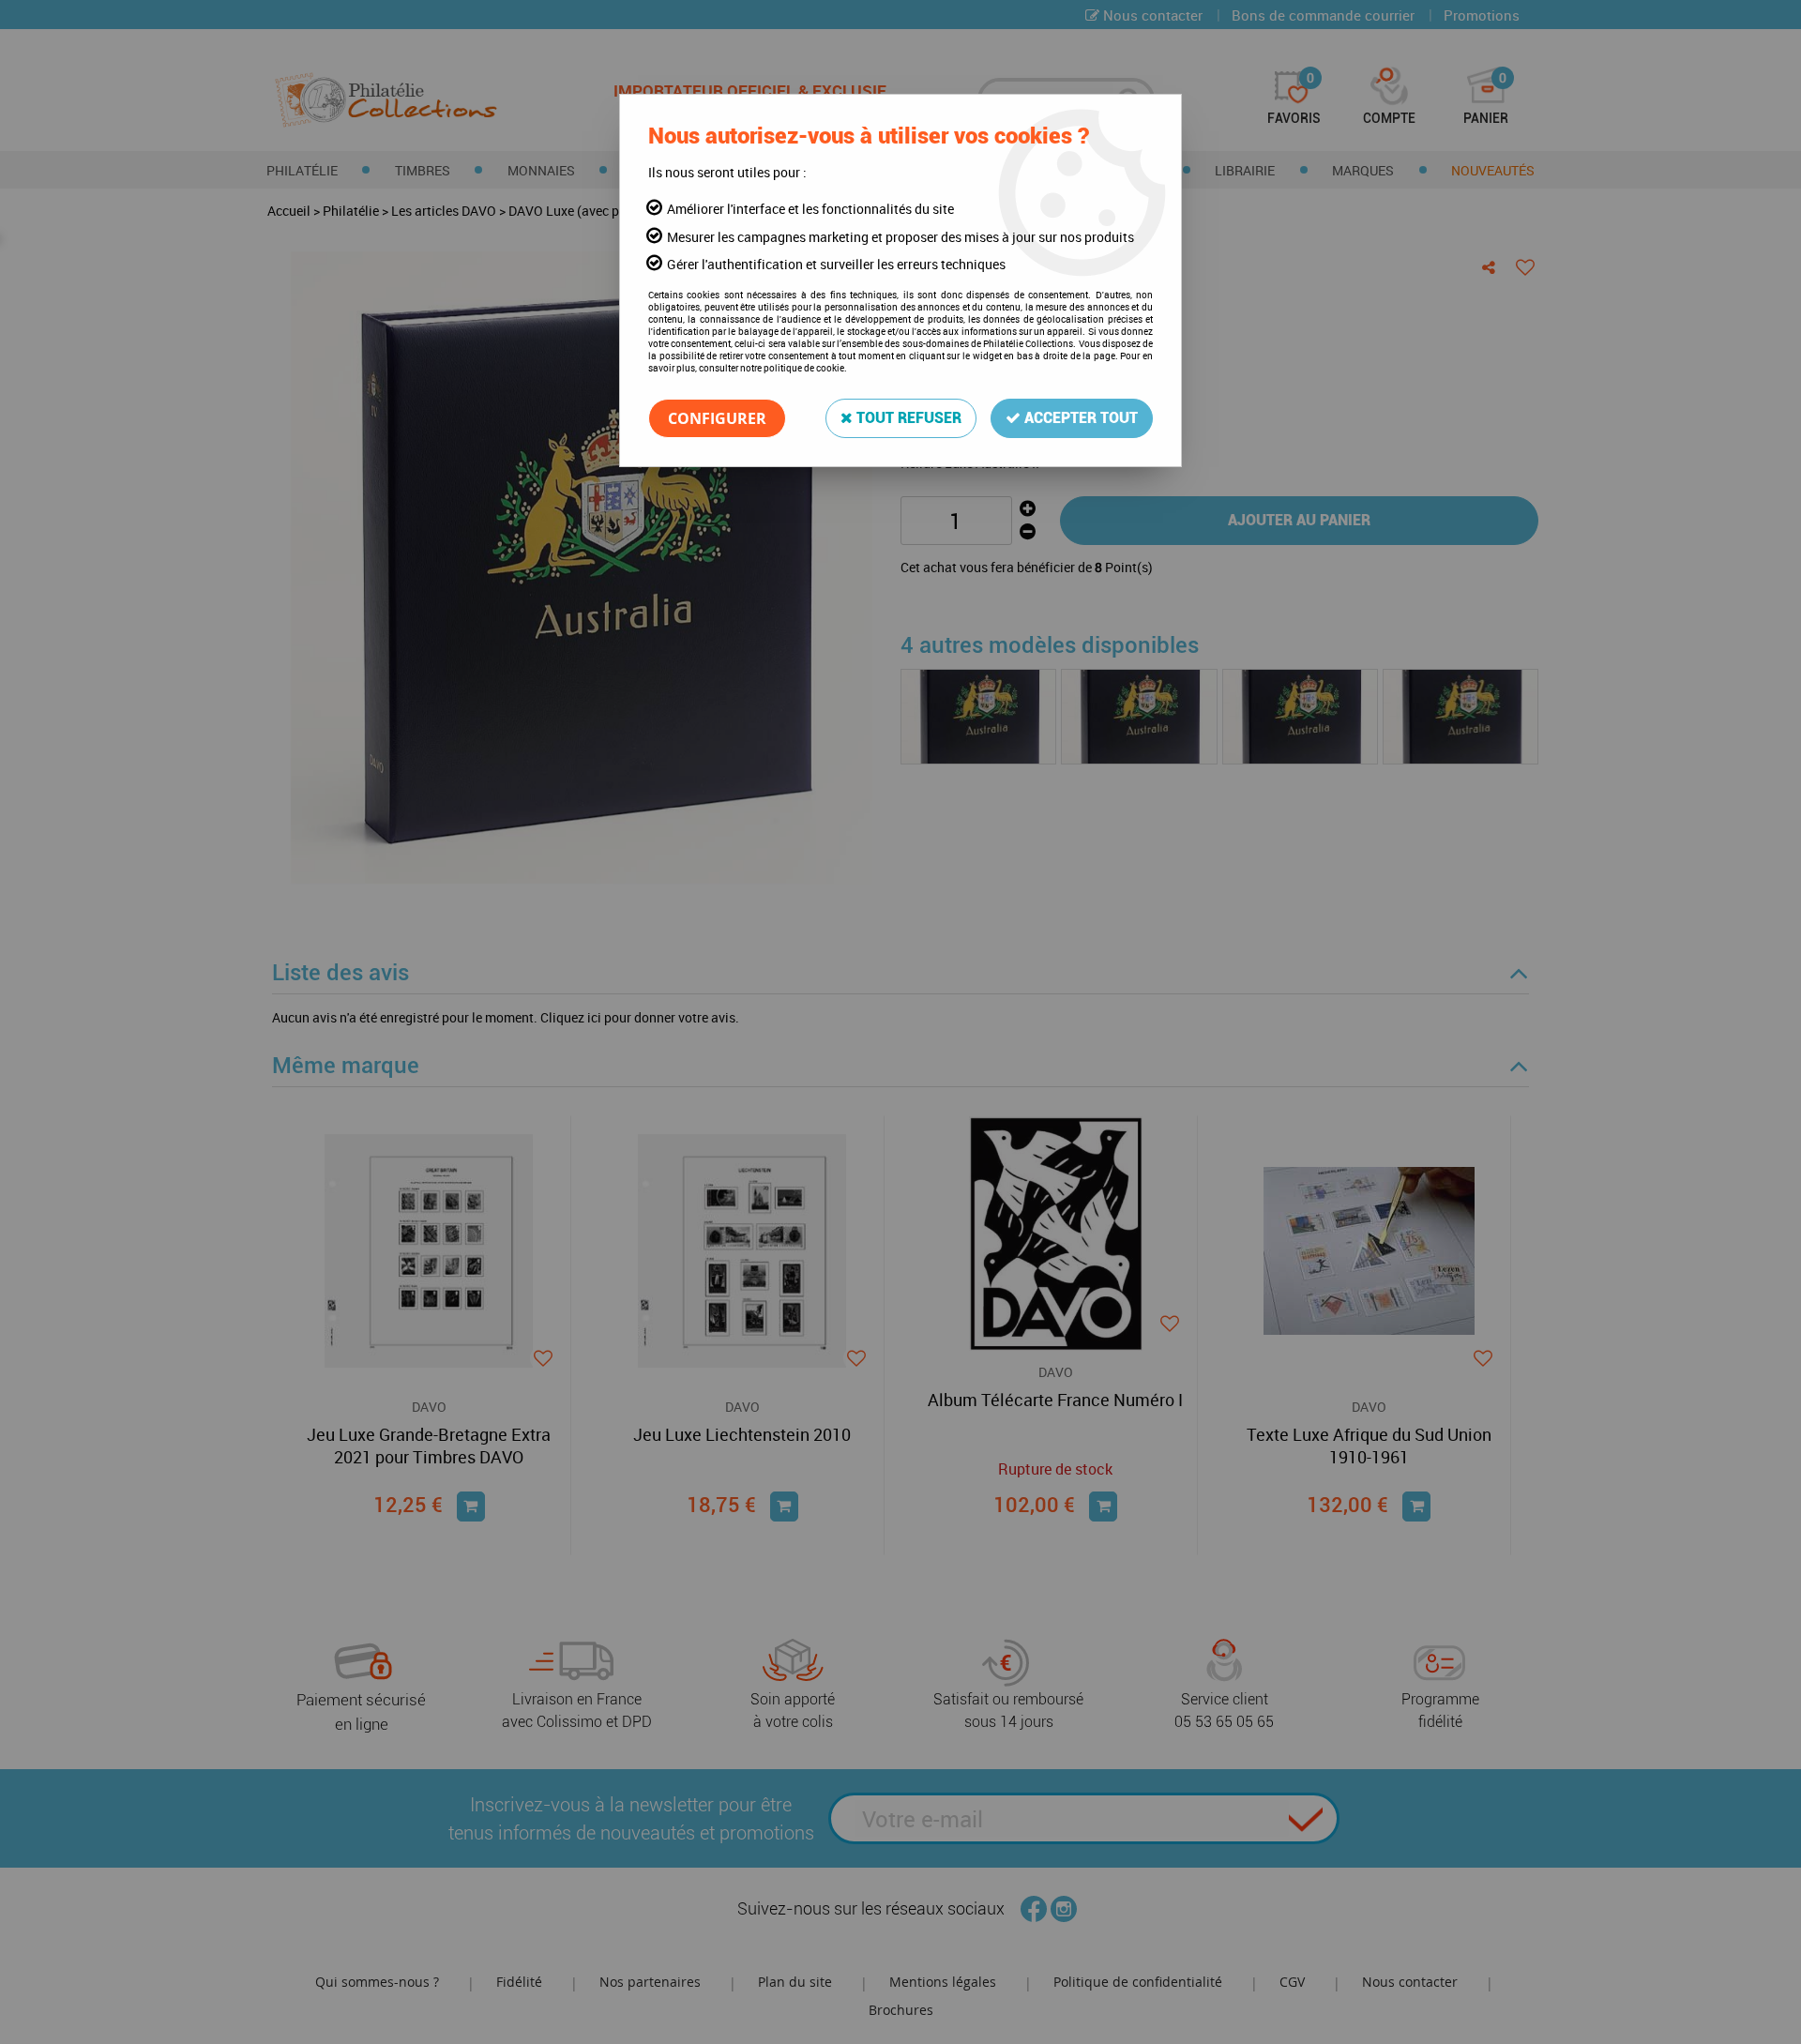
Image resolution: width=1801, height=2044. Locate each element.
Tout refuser (907, 418)
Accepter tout (1079, 418)
